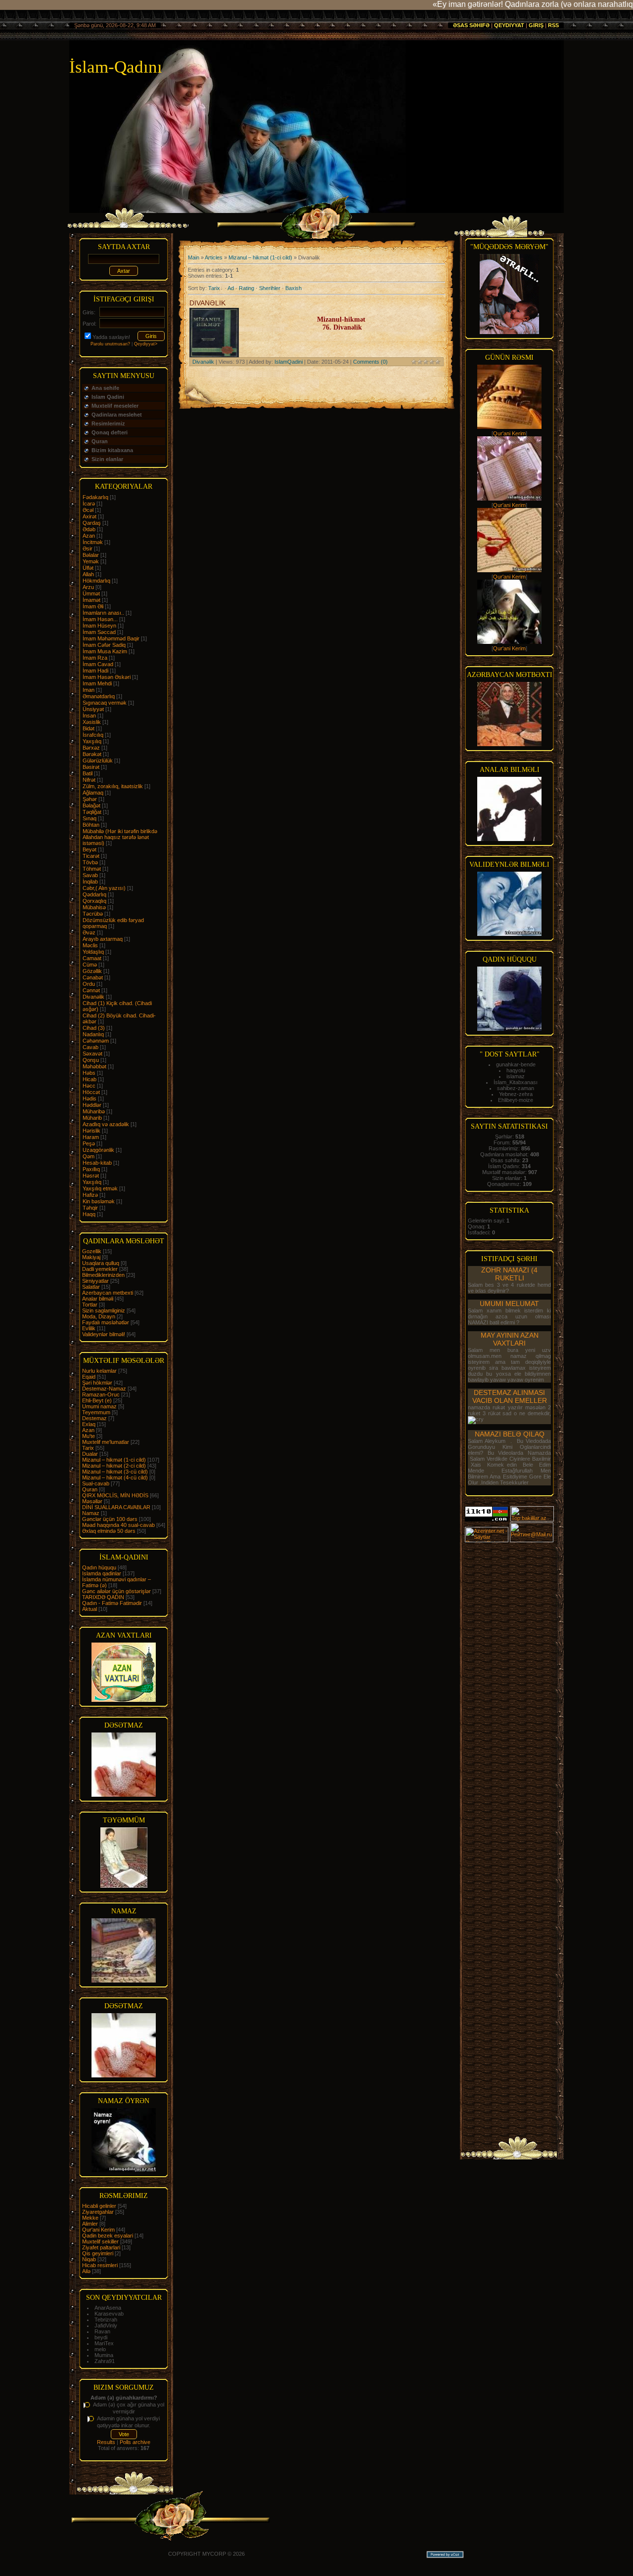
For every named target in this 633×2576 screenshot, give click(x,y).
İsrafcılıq (93, 735)
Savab (90, 875)
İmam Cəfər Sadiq (104, 645)
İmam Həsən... (100, 619)
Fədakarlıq (95, 497)
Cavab (90, 1047)
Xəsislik (92, 722)
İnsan (89, 716)
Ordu (89, 984)
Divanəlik (93, 997)
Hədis (90, 1098)
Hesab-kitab (97, 1163)
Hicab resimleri (100, 2265)
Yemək (91, 561)
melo (100, 2349)
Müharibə (94, 1111)
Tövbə (90, 862)
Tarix (88, 1448)
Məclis (90, 945)
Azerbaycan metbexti (108, 1293)
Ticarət (91, 856)
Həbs (89, 1073)
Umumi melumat (509, 1304)
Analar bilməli (98, 1299)
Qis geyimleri (98, 2253)
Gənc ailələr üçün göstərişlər (116, 1591)
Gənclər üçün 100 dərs (110, 1519)
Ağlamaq (93, 793)
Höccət (91, 1092)
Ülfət (88, 568)
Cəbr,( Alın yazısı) (104, 888)
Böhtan (91, 825)
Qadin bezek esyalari (108, 2236)
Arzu (88, 587)
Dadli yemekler (100, 1269)
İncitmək (93, 542)
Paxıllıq (91, 1169)
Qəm (89, 1156)
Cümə (90, 965)
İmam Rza (95, 658)
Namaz (91, 1513)
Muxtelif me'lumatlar (106, 1442)
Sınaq (90, 818)
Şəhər (90, 799)
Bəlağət (91, 805)
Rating (247, 288)
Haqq (89, 1214)
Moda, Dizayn (99, 1316)
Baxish (294, 288)
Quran (90, 1489)
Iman (89, 690)
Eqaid (89, 1377)
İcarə (89, 504)
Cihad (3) (94, 1028)
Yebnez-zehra (516, 1094)
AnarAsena (108, 2308)
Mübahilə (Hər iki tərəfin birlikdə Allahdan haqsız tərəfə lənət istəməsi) (120, 837)
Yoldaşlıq (93, 952)
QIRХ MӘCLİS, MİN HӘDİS (115, 1495)
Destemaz (94, 1418)
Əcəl (88, 510)
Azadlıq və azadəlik (106, 1124)
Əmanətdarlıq (99, 696)
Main (194, 257)
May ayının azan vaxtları (510, 1339)
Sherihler (270, 288)
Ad (231, 288)
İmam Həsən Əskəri (107, 677)
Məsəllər (92, 1501)
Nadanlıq (93, 1034)
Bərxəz (91, 748)
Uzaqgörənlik (98, 1150)
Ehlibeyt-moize (516, 1100)
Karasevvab (109, 2314)
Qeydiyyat (509, 25)
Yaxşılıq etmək (100, 1188)
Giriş (536, 25)
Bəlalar (91, 555)
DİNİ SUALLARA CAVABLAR (116, 1507)
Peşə (89, 1143)
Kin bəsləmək (99, 1201)
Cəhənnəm (96, 1041)
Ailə (86, 2271)
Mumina (104, 2355)
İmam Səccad (99, 632)
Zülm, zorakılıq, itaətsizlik (113, 786)
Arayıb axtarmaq (103, 939)
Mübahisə (94, 907)
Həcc (89, 1086)
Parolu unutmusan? (110, 344)
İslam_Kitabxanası (516, 1082)
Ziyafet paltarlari (101, 2247)
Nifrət (89, 780)
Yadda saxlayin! (111, 337)
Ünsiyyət (93, 709)
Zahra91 (105, 2361)
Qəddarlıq (94, 894)
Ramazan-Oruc (101, 1394)
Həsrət (91, 1176)
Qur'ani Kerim (98, 2230)
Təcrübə (93, 914)
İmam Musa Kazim (105, 651)
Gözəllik (92, 971)
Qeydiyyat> (146, 344)
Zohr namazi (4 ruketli (509, 1274)
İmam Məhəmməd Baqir (111, 638)
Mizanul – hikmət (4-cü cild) (115, 1478)
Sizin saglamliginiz (104, 1310)
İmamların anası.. (103, 613)
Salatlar (91, 1287)
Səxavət (92, 1054)
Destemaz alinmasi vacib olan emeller (510, 1396)
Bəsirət (91, 767)
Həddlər (92, 1105)
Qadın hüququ (99, 1567)
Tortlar (90, 1305)
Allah (88, 574)
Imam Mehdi (97, 683)
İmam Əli (93, 606)
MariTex (104, 2343)
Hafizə (90, 1195)
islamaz (516, 1076)
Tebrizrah (106, 2320)
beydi (101, 2337)
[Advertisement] (509, 1691)
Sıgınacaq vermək (105, 703)
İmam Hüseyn (99, 626)
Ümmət (91, 593)
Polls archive (135, 2442)
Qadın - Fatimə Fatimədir (112, 1603)
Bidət (89, 728)
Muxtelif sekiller (100, 2241)
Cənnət (91, 990)
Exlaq (89, 1424)
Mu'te (89, 1436)
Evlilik (89, 1328)
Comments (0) (370, 362)
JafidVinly (106, 2325)
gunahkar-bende (516, 1064)
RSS (553, 25)
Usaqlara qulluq (101, 1263)
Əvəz (89, 932)
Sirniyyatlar (95, 1281)
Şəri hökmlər (97, 1383)
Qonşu (91, 1060)
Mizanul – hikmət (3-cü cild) (115, 1472)
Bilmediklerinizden (103, 1275)
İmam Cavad (98, 664)
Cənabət (93, 977)
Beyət (90, 849)
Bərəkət (92, 754)
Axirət (90, 516)
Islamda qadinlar (102, 1573)
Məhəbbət (94, 1066)
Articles (214, 257)
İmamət (91, 600)
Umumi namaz (99, 1406)
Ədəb (89, 529)
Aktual (90, 1609)
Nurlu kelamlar (99, 1371)
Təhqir (90, 1208)
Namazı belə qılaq (510, 1434)
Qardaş (92, 523)
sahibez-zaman (516, 1088)
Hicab (90, 1079)
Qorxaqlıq (94, 901)
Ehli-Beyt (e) (97, 1400)
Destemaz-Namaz (104, 1389)
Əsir (88, 549)
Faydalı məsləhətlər (106, 1322)
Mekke (90, 2218)
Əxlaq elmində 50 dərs (109, 1531)
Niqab (89, 2259)
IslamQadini (289, 362)
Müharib (92, 1118)
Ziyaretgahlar (98, 2212)
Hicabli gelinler (99, 2206)
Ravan (102, 2331)
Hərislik (91, 1131)
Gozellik (92, 1251)
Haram (91, 1137)
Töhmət (92, 869)
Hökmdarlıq (96, 581)
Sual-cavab (96, 1483)
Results (106, 2442)
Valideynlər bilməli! (104, 1334)
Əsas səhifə (471, 25)
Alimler (90, 2224)
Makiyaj (91, 1257)
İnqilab (90, 882)
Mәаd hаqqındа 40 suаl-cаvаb (118, 1525)
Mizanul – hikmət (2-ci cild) (114, 1466)
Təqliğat (92, 812)
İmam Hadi (95, 671)
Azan (89, 536)
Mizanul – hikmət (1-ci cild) (114, 1460)
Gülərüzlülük (98, 760)
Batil (88, 773)
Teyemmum (96, 1412)
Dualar (90, 1454)
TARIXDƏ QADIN (103, 1597)
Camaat (92, 958)
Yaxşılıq (92, 741)
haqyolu (516, 1070)
